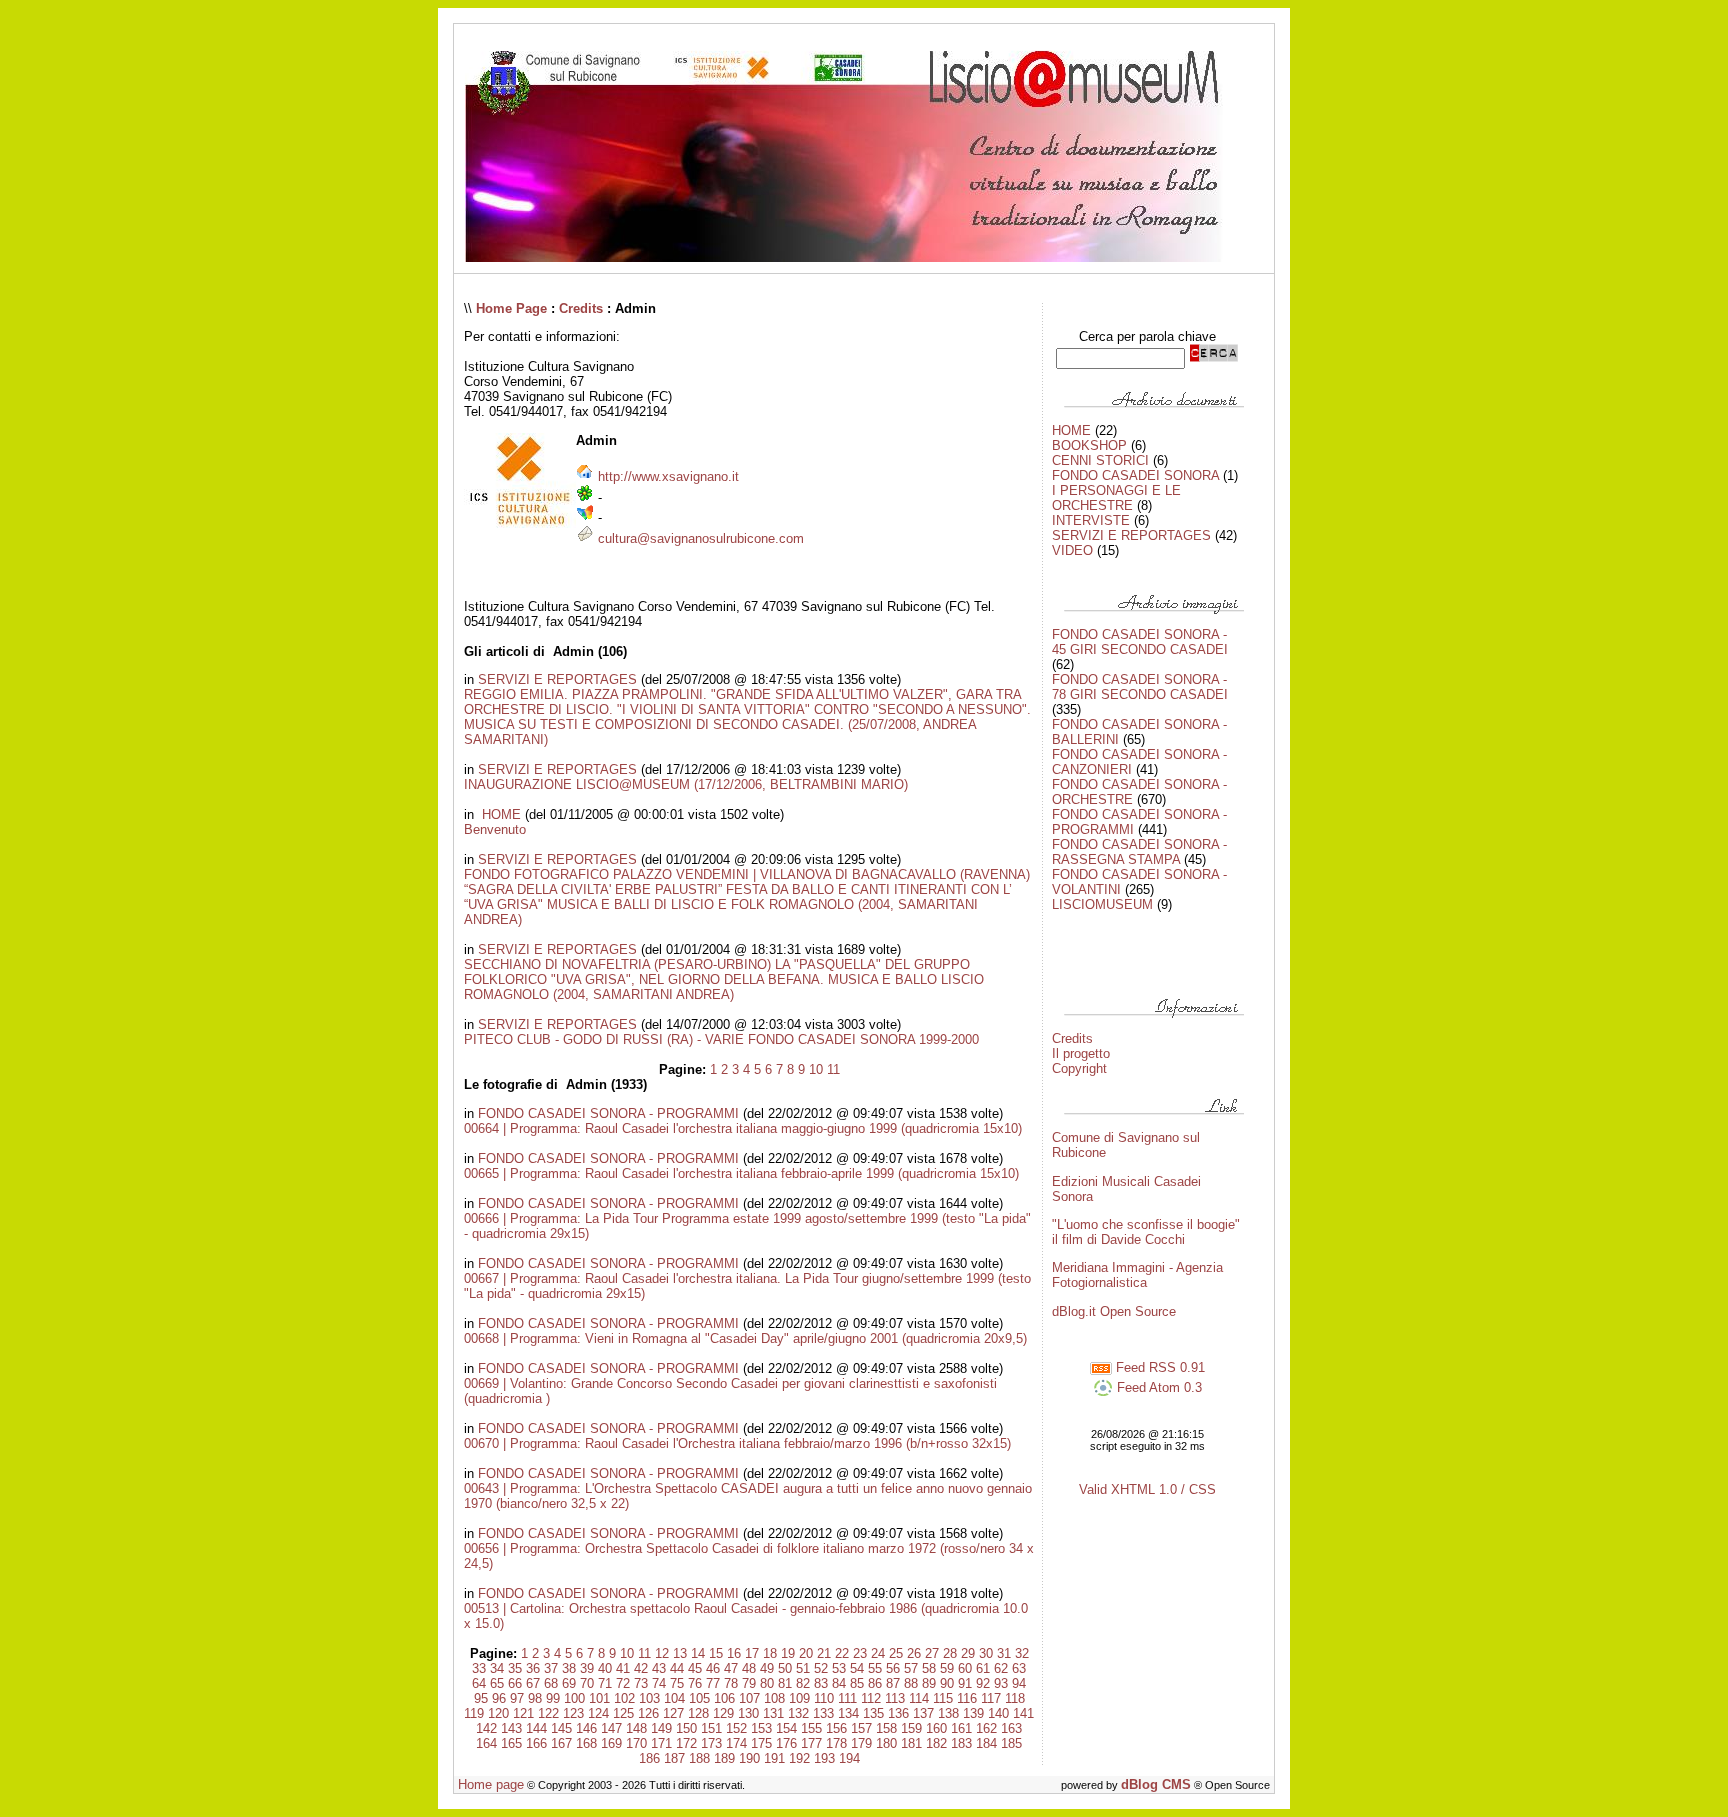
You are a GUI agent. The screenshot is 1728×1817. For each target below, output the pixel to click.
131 (773, 1713)
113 (895, 1698)
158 (886, 1728)
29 (968, 1653)
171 (661, 1743)
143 (511, 1728)
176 (786, 1743)
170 (636, 1743)
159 (911, 1728)
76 (695, 1683)
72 (623, 1683)
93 (1001, 1683)
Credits (581, 308)
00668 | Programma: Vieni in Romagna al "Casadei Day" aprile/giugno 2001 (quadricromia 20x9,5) (745, 1338)
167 (561, 1743)
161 (961, 1728)
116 (967, 1698)
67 (533, 1683)
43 (659, 1668)
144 (536, 1728)
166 (536, 1743)
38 (569, 1668)
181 (911, 1743)
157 (861, 1728)
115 (943, 1698)
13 (680, 1653)
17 (752, 1653)
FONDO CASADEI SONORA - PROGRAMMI (608, 1113)
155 (811, 1728)
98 (535, 1698)
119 (474, 1713)
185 (1011, 1743)
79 (749, 1683)
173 (711, 1743)
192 (799, 1758)
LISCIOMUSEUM (1102, 904)
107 (749, 1698)
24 (878, 1653)
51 (803, 1668)
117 (991, 1698)
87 (893, 1683)
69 (569, 1683)
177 (811, 1743)
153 (761, 1728)
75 (677, 1683)
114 (919, 1698)
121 (523, 1713)
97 (517, 1698)
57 (911, 1668)
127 (673, 1713)
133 (823, 1713)
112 (871, 1698)
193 (824, 1758)
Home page (491, 1784)
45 (695, 1668)
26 (914, 1653)
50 (785, 1668)
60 (965, 1668)
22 (842, 1653)
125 (623, 1713)
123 (573, 1713)
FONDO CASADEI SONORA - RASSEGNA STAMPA (1139, 852)
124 (598, 1713)
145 (561, 1728)
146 (586, 1728)
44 (677, 1668)
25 (896, 1653)
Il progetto (1081, 1053)
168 (586, 1743)
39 (587, 1668)
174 (736, 1743)
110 (824, 1698)
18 (770, 1653)
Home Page (511, 308)
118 (1015, 1698)
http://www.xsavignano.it (668, 476)
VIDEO (1072, 550)
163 (1011, 1728)
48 (749, 1668)
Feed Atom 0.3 (1157, 1387)
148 (636, 1728)
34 (497, 1668)
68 (551, 1683)
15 (716, 1653)
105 (699, 1698)
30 (986, 1653)
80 (767, 1683)
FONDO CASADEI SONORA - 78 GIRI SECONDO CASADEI (1140, 687)
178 (836, 1743)
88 (911, 1683)
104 (674, 1698)
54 (857, 1668)
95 (481, 1698)
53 (839, 1668)
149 (661, 1728)
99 (553, 1698)
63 (1019, 1668)
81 (785, 1683)
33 (479, 1668)
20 (806, 1653)
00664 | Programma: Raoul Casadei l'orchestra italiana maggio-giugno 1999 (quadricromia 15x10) (743, 1128)
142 (486, 1728)
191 (774, 1758)
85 (857, 1683)
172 (686, 1743)
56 (893, 1668)
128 (698, 1713)
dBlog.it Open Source (1114, 1311)
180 (886, 1743)
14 (698, 1653)
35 (515, 1668)
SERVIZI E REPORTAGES (557, 679)
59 (947, 1668)
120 (498, 1713)
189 (724, 1758)
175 (761, 1743)
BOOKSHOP (1089, 445)
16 (734, 1653)
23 (860, 1653)
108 (774, 1698)
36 (533, 1668)
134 (848, 1713)
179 (861, 1743)
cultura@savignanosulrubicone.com (701, 538)
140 (998, 1713)
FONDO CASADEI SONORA (1135, 475)
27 (932, 1653)
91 (965, 1683)
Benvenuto (495, 829)
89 (929, 1683)
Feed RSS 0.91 (1158, 1367)
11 (833, 1069)
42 (641, 1668)
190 (749, 1758)
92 (983, 1683)
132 (798, 1713)
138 (948, 1713)
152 (736, 1728)
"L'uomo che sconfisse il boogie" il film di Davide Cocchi (1146, 1232)
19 (788, 1653)
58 (929, 1668)
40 (605, 1668)
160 (936, 1728)
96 (499, 1698)
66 (515, 1683)
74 (659, 1683)
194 (849, 1758)
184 (986, 1743)
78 (731, 1683)
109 (799, 1698)
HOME (499, 814)
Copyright (1079, 1068)
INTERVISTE (1091, 520)
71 (605, 1683)
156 (836, 1728)
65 (497, 1683)
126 (648, 1713)
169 (611, 1743)
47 (731, 1668)
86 (875, 1683)
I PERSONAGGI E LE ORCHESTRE (1116, 498)
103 (649, 1698)
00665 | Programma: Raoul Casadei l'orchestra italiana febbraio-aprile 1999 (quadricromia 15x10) (741, 1173)
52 (821, 1668)
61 (983, 1668)
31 (1004, 1653)
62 (1001, 1668)
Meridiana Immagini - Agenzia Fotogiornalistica (1137, 1275)
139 (973, 1713)
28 (950, 1653)
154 (786, 1728)
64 (479, 1683)
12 (662, 1653)
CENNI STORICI (1100, 460)
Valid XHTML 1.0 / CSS (1147, 1489)
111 (847, 1698)
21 (824, 1653)
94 (1019, 1683)
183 (961, 1743)
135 (873, 1713)
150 (686, 1728)
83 (821, 1683)
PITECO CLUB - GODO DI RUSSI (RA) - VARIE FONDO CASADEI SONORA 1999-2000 (721, 1039)
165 (511, 1743)
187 (674, 1758)
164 (486, 1743)
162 (986, 1728)
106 (724, 1698)
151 (711, 1728)
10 (816, 1069)
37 (551, 1668)
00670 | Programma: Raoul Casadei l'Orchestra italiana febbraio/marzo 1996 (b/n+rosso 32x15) (737, 1443)
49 (767, 1668)
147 (611, 1728)
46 (713, 1668)
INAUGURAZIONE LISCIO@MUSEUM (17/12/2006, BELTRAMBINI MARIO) (686, 784)
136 (898, 1713)
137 (923, 1713)
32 (1022, 1653)
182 (936, 1743)
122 (548, 1713)
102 (624, 1698)
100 (574, 1698)
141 (1023, 1713)
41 (623, 1668)
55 (875, 1668)
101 (599, 1698)
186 (649, 1758)
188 (699, 1758)
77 (713, 1683)
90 (947, 1683)
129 (723, 1713)
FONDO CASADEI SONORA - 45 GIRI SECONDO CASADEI (1140, 642)
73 (641, 1683)
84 (839, 1683)
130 (748, 1713)
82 (803, 1683)
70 (587, 1683)
